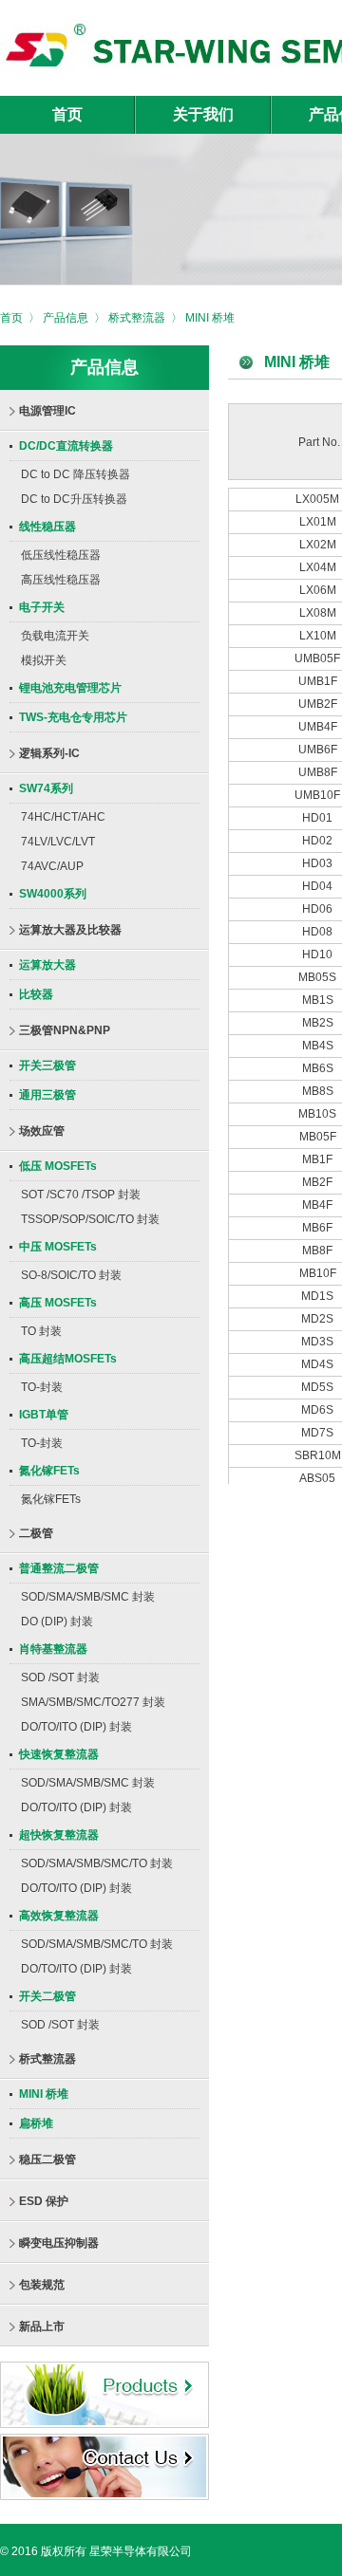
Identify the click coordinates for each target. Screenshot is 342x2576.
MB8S (319, 1091)
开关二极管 (47, 1996)
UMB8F (319, 772)
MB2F (319, 1182)
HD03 (319, 863)
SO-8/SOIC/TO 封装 (71, 1275)
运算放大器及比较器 (70, 930)
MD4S (319, 1364)
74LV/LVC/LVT (58, 842)
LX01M (319, 522)
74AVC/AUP (52, 866)
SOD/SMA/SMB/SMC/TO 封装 (97, 1863)
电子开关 (42, 607)
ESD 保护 (44, 2201)
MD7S (319, 1433)
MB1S (319, 1000)
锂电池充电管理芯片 (70, 688)
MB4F (319, 1205)
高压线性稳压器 (61, 580)
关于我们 (203, 114)
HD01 (319, 818)
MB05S (319, 977)
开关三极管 (47, 1066)
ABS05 (319, 1478)
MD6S (319, 1410)
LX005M (319, 499)
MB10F (319, 1273)
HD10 (319, 954)
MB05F (319, 1137)
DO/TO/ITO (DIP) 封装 (76, 1727)
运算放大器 (47, 965)
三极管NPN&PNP (65, 1030)
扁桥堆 (36, 2123)
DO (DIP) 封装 (57, 1622)
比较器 (36, 994)
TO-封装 (42, 1387)
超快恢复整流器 (59, 1835)
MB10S (319, 1114)
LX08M (319, 613)
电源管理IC (47, 411)
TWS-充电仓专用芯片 (73, 717)
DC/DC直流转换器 (66, 446)
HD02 (319, 841)
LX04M (319, 567)
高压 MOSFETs (58, 1303)
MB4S (319, 1046)
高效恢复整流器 (59, 1916)
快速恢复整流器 (59, 1754)
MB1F (319, 1159)
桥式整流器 (137, 318)
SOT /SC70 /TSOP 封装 (81, 1195)
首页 (67, 114)
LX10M (319, 636)
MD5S (319, 1387)
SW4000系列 (53, 894)
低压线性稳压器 (61, 555)
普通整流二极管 (59, 1568)
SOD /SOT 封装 (60, 1677)
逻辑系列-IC (49, 753)
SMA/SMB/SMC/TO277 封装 (93, 1702)
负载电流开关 (55, 636)
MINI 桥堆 (210, 318)
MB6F (319, 1228)
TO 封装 (41, 1331)
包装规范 (42, 2285)
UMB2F (319, 704)
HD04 (319, 886)
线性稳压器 (47, 527)
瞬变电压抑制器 (59, 2243)
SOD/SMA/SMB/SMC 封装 (88, 1597)
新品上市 (42, 2326)
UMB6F (319, 750)
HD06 (319, 909)
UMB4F (319, 727)
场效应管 (42, 1131)
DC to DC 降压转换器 (76, 474)
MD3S (319, 1342)
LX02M (319, 545)
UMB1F (319, 681)
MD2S (319, 1319)
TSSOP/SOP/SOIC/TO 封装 (90, 1219)
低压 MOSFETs (58, 1166)
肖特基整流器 (53, 1649)
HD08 (319, 932)
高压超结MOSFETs (68, 1359)
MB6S (319, 1068)
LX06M (319, 590)
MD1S (319, 1296)
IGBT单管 (44, 1415)
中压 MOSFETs (58, 1247)
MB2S (319, 1023)
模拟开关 (44, 660)
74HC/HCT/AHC (63, 817)
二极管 (36, 1533)
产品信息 (66, 318)
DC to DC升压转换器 (74, 499)
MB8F (319, 1251)
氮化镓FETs (49, 1471)
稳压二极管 (47, 2159)
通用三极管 (47, 1095)
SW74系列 (46, 788)
